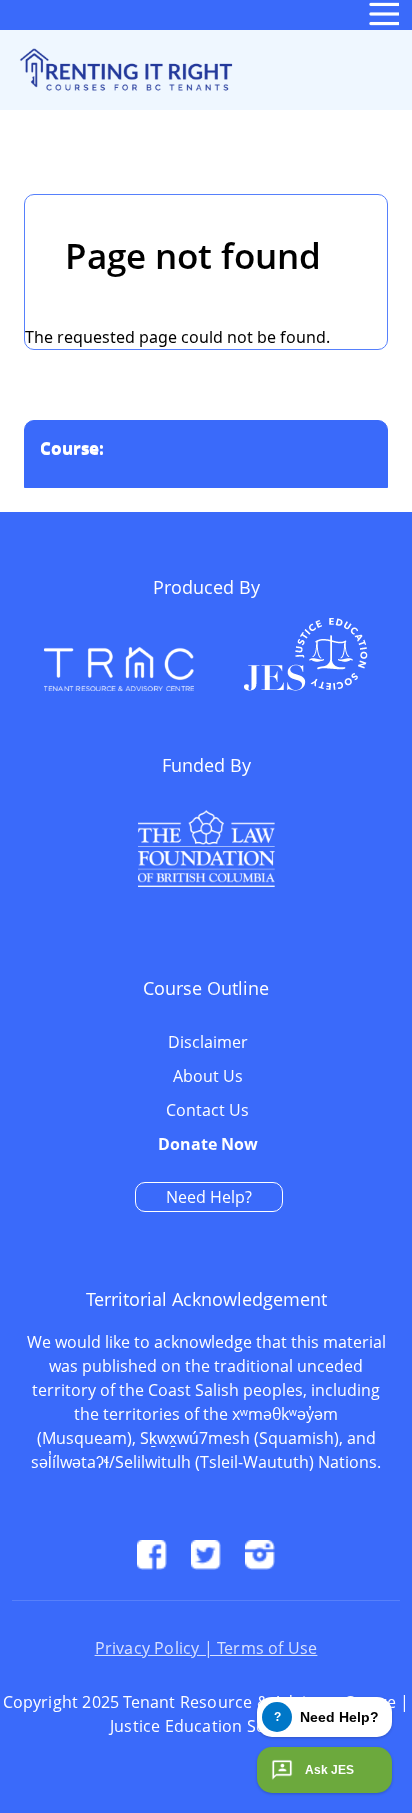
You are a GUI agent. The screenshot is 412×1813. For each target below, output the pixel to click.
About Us (208, 1077)
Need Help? (209, 1197)
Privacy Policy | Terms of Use (206, 1648)
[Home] (124, 70)
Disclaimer (208, 1043)
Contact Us (207, 1111)
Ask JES (329, 1770)
